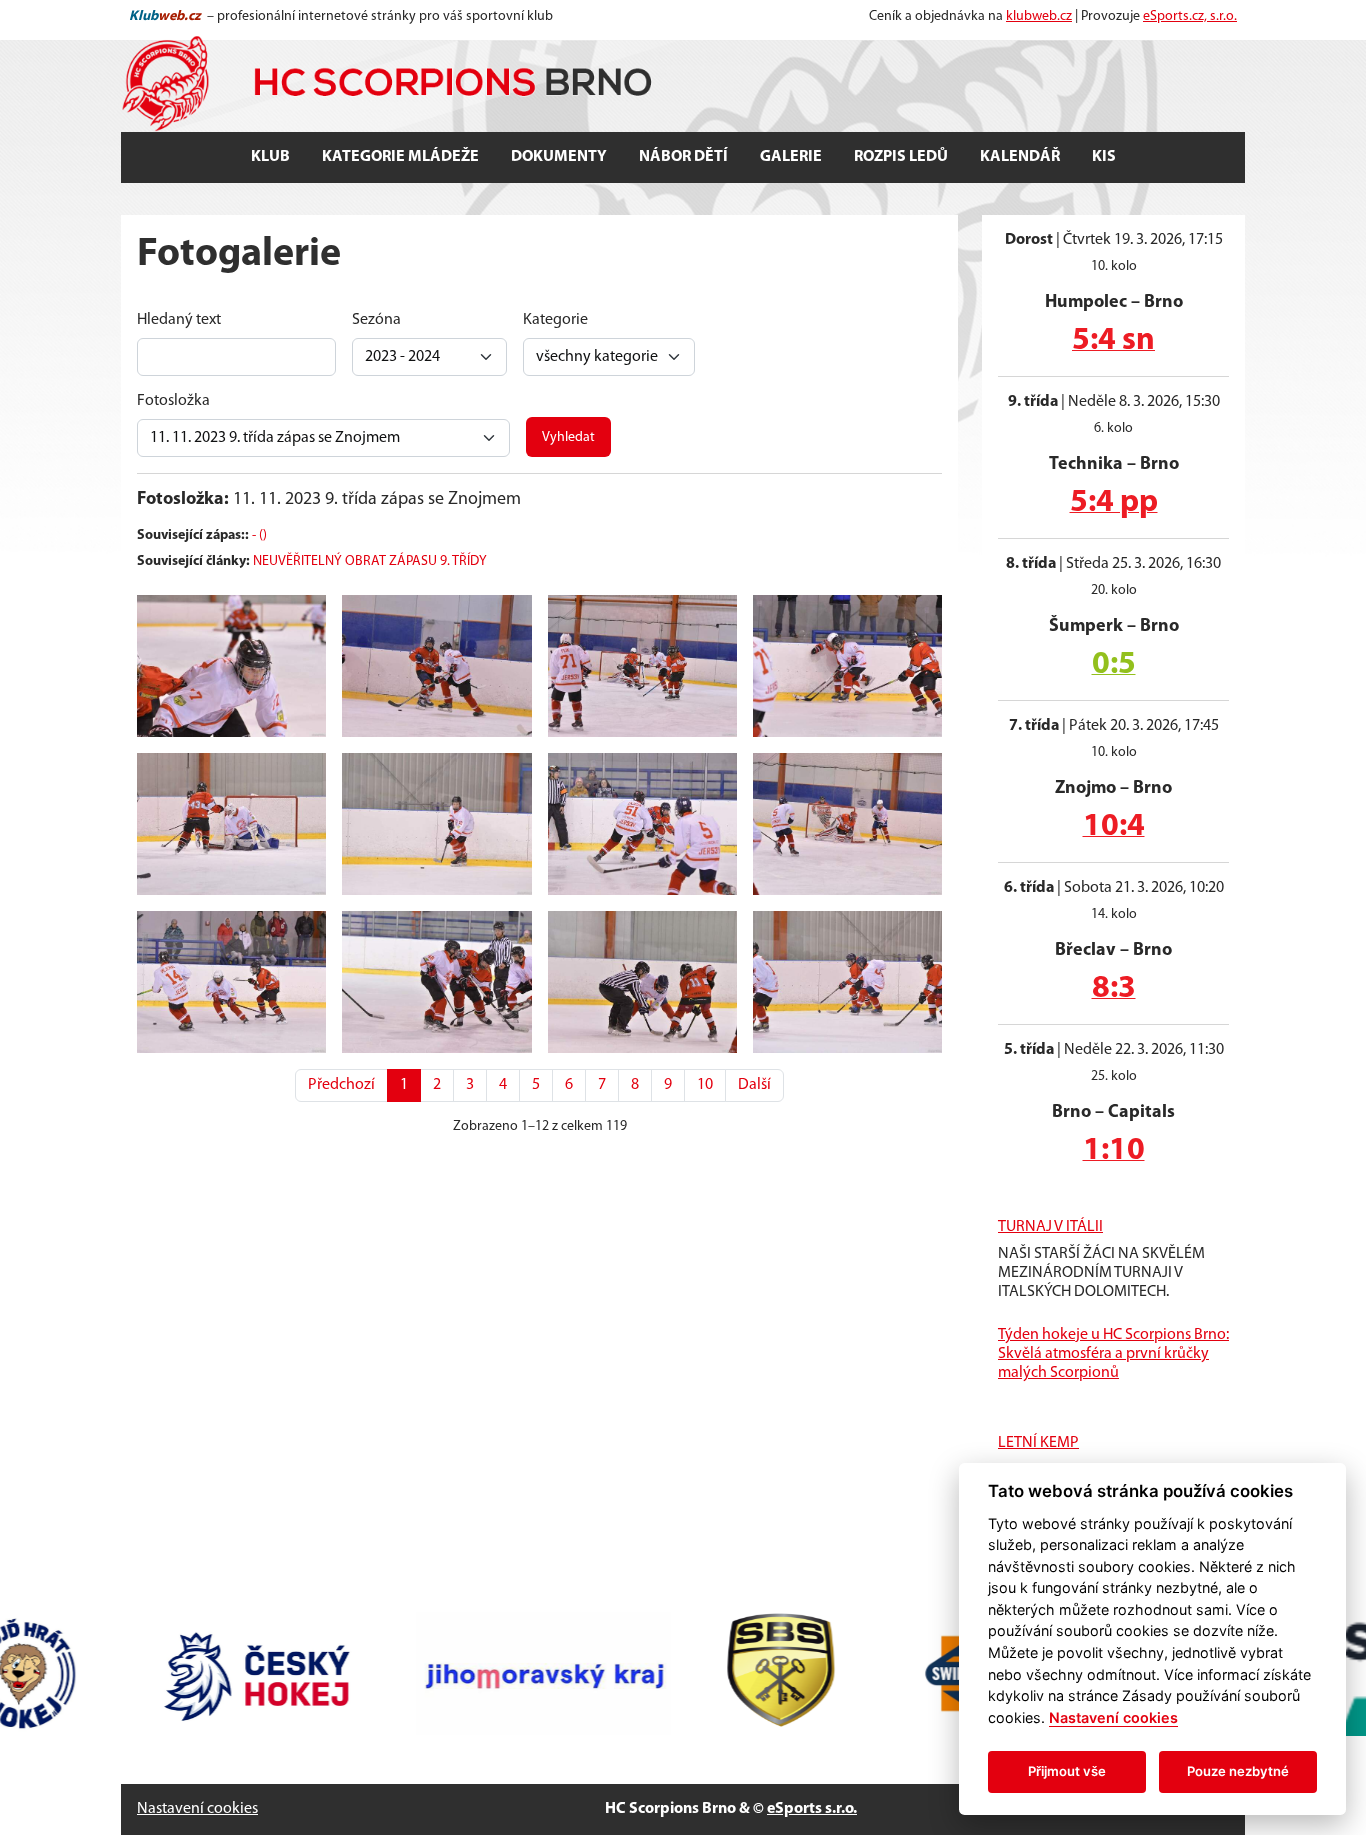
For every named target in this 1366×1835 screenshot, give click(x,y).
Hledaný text (179, 320)
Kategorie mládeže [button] (400, 157)
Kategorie (555, 320)
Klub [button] (270, 157)
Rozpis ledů (901, 157)
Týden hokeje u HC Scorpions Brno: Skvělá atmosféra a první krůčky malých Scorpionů (1113, 1354)
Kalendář (1020, 157)
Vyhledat (568, 437)
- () (259, 535)
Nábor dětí (683, 157)
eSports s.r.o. (812, 1809)
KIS (1104, 157)
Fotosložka (173, 401)
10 (705, 1085)
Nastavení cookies (197, 1809)
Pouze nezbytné (1238, 1771)
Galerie (791, 157)
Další (754, 1085)
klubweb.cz (1039, 16)
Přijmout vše (1067, 1771)
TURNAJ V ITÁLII (1050, 1227)
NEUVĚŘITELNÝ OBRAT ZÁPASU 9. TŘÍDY (370, 561)
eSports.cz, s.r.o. (1190, 16)
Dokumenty (559, 157)
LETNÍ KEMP (1038, 1443)
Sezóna (376, 320)
